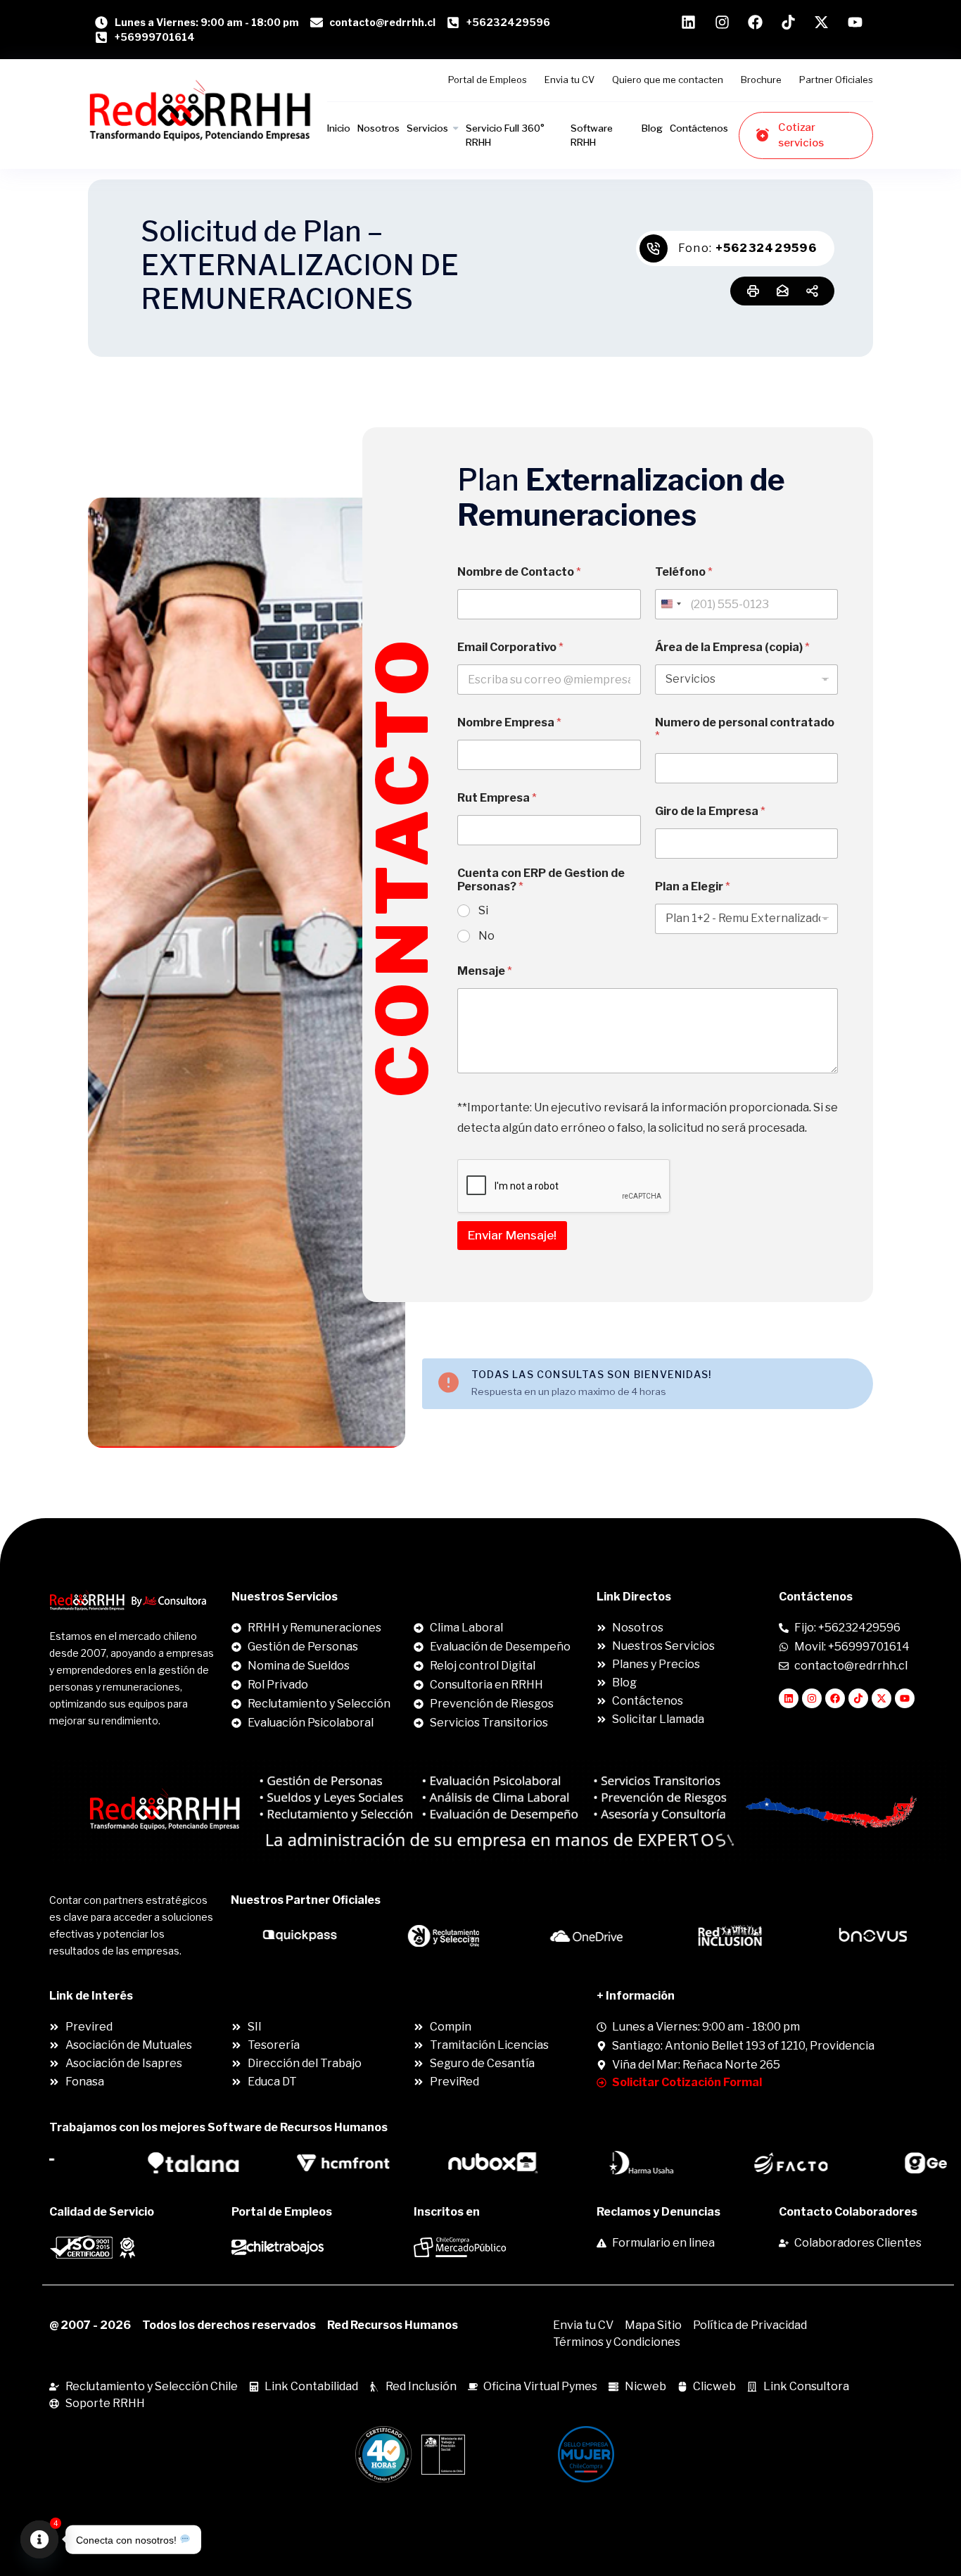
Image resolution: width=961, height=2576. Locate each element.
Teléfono (684, 572)
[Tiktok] (858, 1698)
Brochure (761, 80)
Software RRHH (592, 135)
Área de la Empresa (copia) (732, 647)
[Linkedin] (789, 1698)
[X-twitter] (882, 1698)
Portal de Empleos (488, 80)
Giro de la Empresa (710, 811)
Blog (652, 128)
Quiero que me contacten (668, 80)
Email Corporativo (510, 647)
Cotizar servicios (801, 135)
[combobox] (670, 604)
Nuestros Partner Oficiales (306, 1900)
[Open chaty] (39, 2539)
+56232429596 (766, 248)
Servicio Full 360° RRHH (505, 135)
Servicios (427, 128)
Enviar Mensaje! (512, 1235)
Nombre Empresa (509, 722)
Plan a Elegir (693, 886)
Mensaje (485, 971)
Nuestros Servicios (285, 1597)
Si (483, 910)
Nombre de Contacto (519, 572)
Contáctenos (699, 128)
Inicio (339, 128)
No (486, 936)
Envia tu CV (569, 80)
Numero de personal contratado (745, 729)
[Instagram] (812, 1698)
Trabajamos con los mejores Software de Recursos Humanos (218, 2127)
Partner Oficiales (836, 80)
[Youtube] (905, 1698)
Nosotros (378, 128)
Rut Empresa (497, 798)
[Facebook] (835, 1698)
